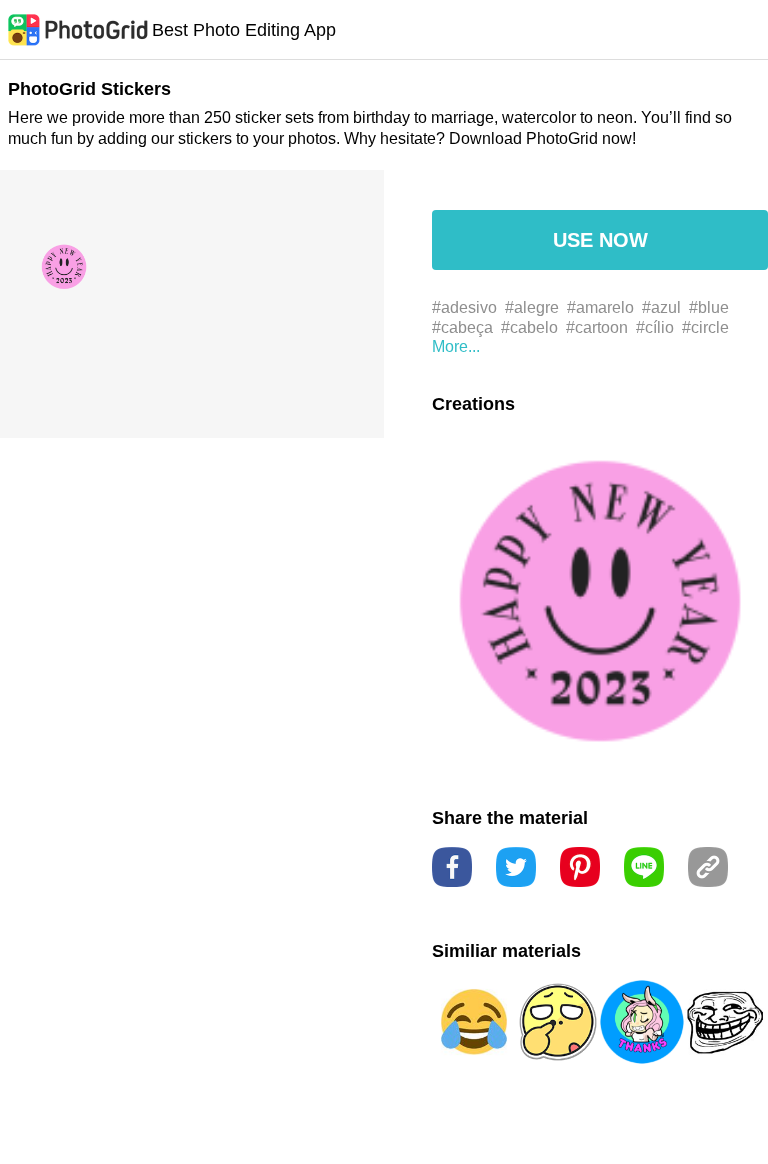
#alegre (532, 307)
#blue (709, 307)
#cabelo (529, 327)
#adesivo (464, 307)
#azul (661, 307)
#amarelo (600, 307)
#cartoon (597, 327)
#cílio (655, 327)
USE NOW (600, 240)
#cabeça (462, 327)
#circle (705, 327)
